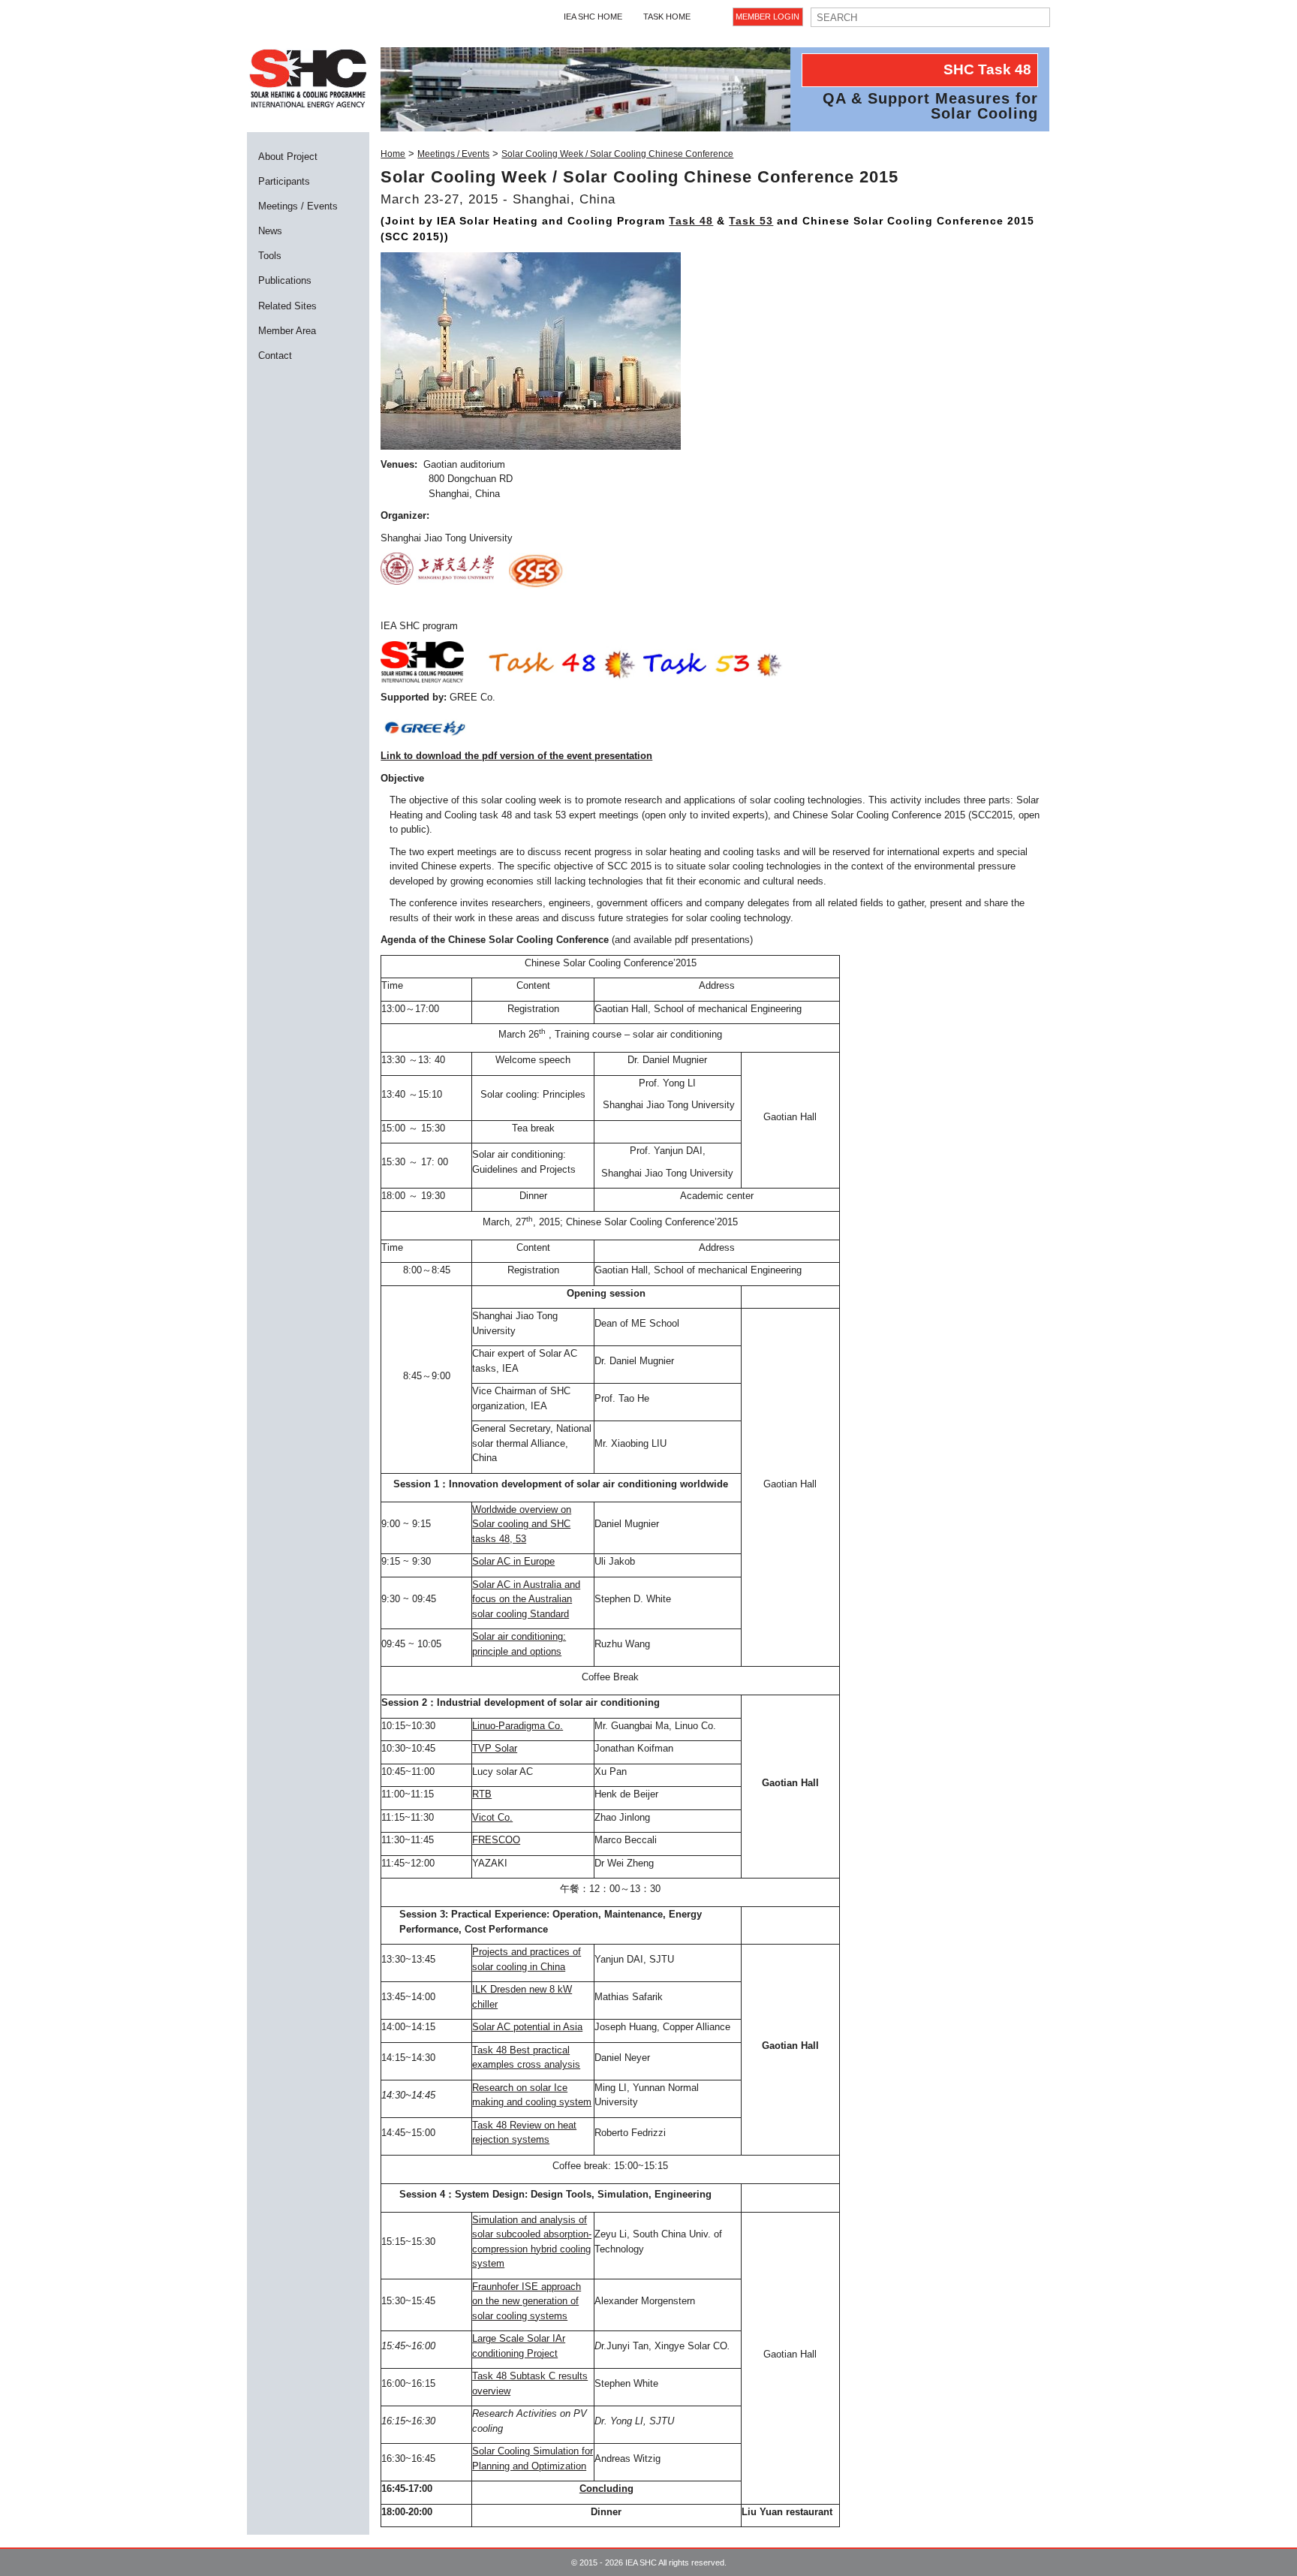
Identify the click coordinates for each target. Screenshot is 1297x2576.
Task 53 (751, 221)
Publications (285, 280)
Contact (275, 356)
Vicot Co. (492, 1817)
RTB (482, 1794)
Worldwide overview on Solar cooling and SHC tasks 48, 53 (522, 1524)
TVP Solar (495, 1748)
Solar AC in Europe (513, 1561)
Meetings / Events (298, 206)
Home (393, 154)
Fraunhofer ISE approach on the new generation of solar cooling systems (527, 2301)
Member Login (767, 17)
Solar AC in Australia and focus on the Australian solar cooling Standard (526, 1599)
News (270, 231)
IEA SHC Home (593, 17)
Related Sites (287, 306)
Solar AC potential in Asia (527, 2027)
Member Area (287, 331)
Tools (270, 256)
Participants (284, 181)
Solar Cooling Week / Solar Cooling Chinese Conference (617, 154)
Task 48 (691, 221)
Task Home (667, 17)
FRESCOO (496, 1840)
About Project (288, 157)
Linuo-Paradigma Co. (518, 1726)
